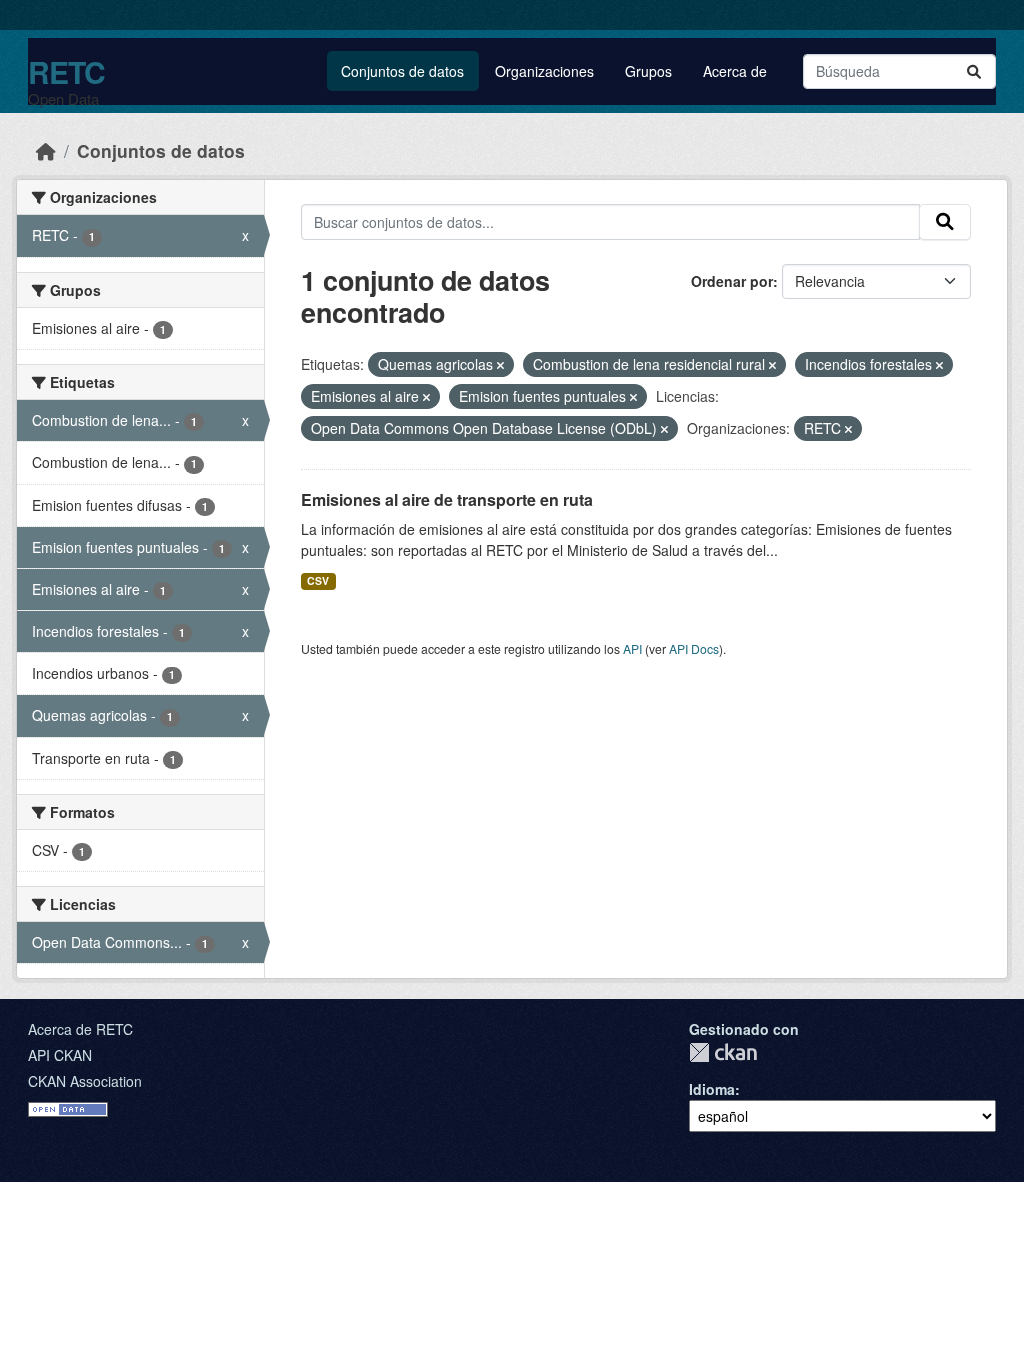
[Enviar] (974, 71)
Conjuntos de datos (402, 71)
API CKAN (60, 1055)
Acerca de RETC (80, 1029)
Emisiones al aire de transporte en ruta (447, 499)
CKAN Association (85, 1081)
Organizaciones (544, 71)
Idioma (712, 1089)
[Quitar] (500, 365)
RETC (66, 71)
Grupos (648, 71)
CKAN (723, 1052)
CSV (318, 580)
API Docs (694, 648)
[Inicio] (46, 150)
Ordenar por (732, 281)
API (632, 648)
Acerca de (735, 71)
